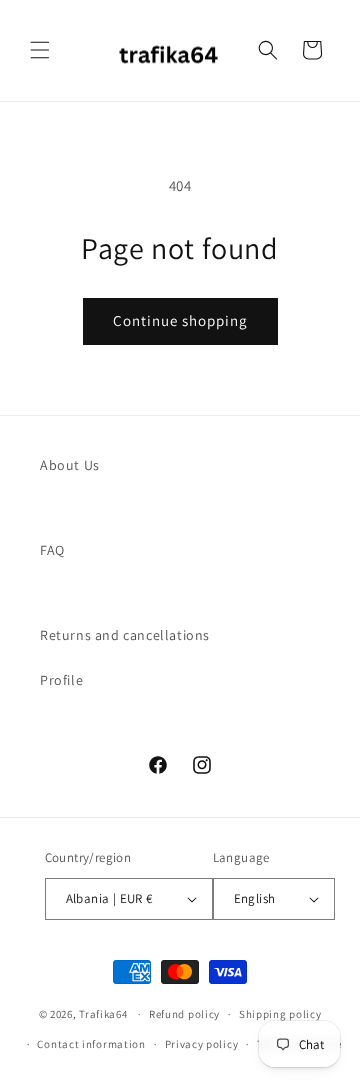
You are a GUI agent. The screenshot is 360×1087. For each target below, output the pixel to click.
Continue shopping (180, 320)
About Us (70, 465)
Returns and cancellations (125, 635)
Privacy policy (202, 1044)
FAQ (52, 550)
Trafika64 (103, 1014)
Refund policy (184, 1014)
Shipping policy (280, 1014)
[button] (40, 50)
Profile (61, 680)
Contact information (91, 1044)
